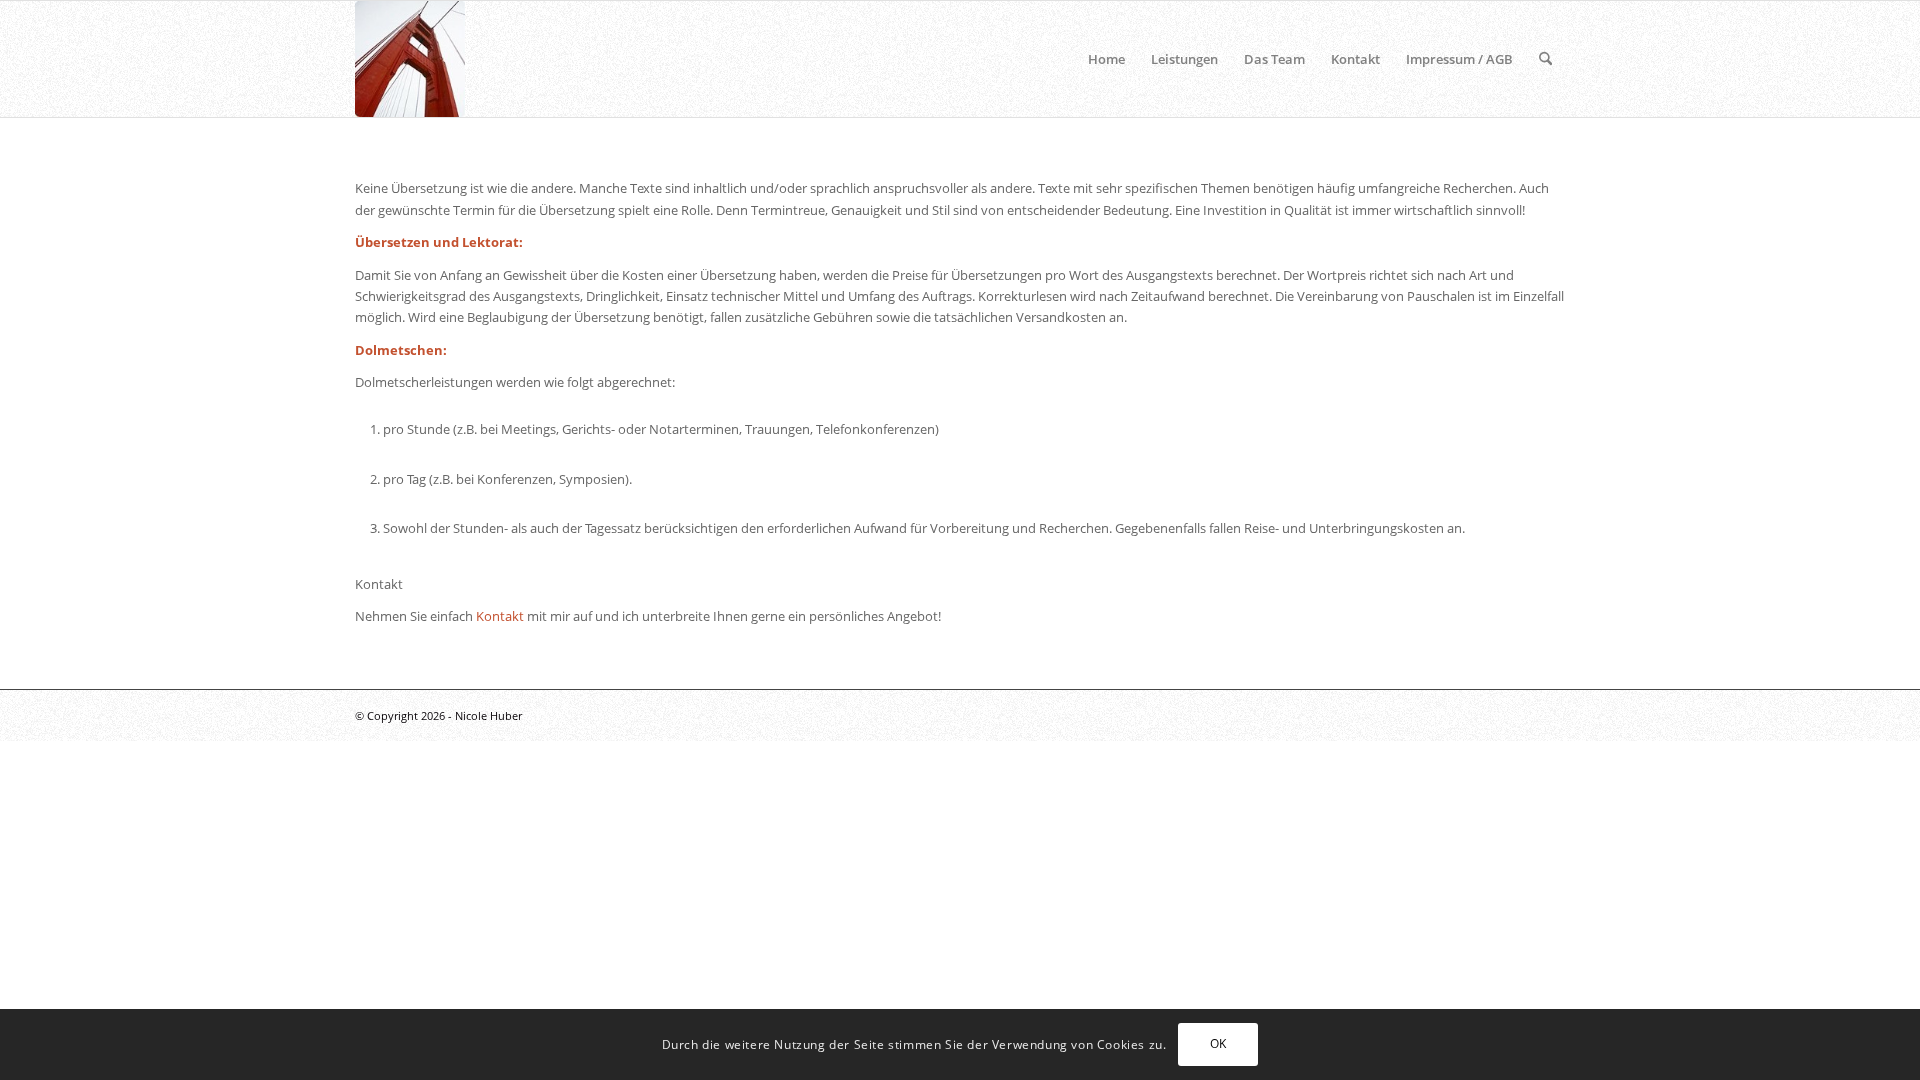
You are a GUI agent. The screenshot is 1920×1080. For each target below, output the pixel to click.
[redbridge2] (410, 59)
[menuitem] (1106, 59)
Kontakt (500, 616)
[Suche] (1545, 59)
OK (1218, 1044)
